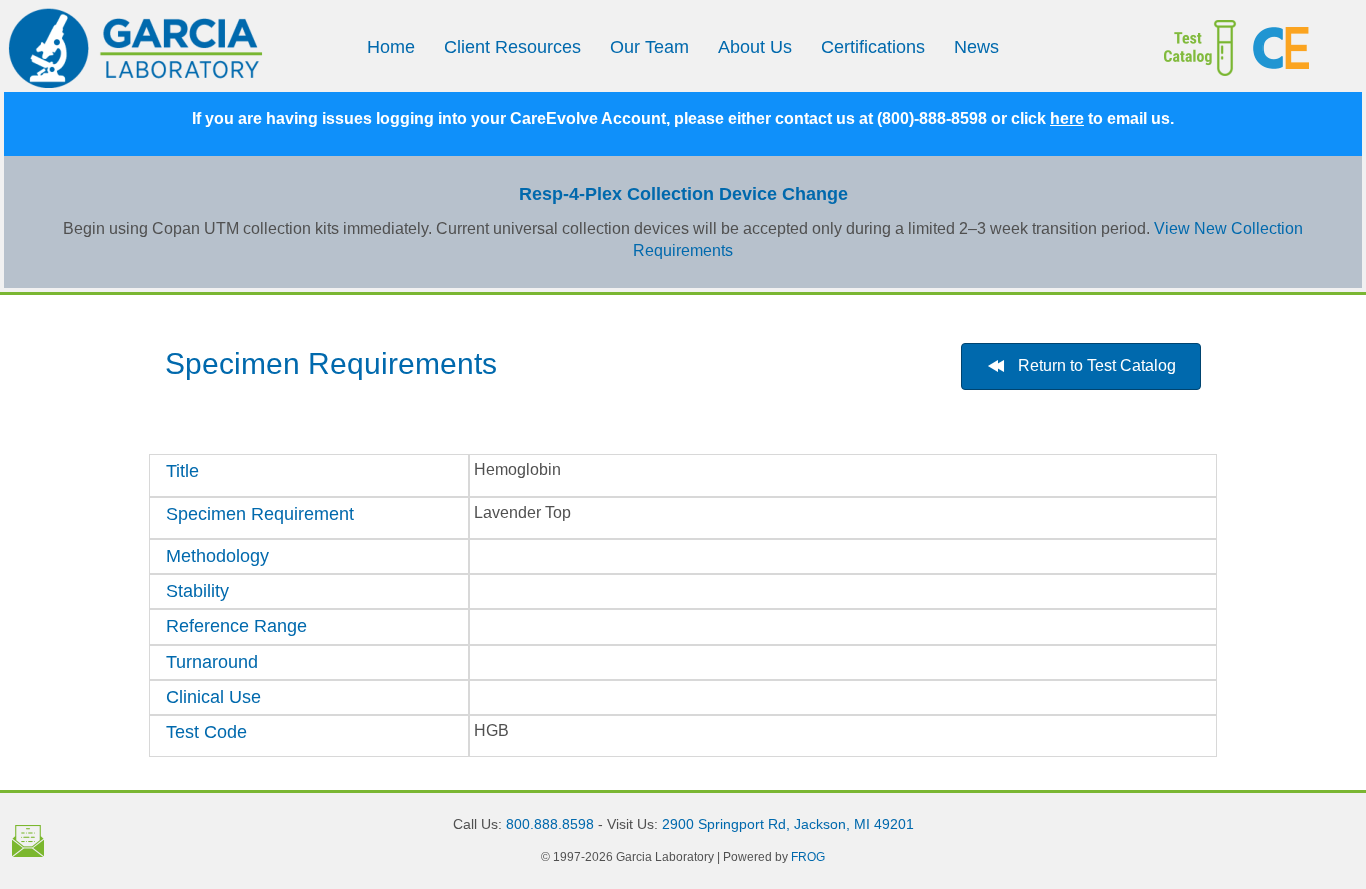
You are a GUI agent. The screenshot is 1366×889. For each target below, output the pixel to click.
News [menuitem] (976, 47)
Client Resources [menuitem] (512, 47)
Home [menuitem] (391, 47)
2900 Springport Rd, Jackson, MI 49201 (788, 824)
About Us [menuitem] (755, 47)
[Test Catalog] (1179, 48)
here (1067, 118)
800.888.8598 (550, 824)
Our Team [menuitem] (649, 47)
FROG (808, 857)
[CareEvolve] (1299, 48)
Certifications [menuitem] (873, 47)
